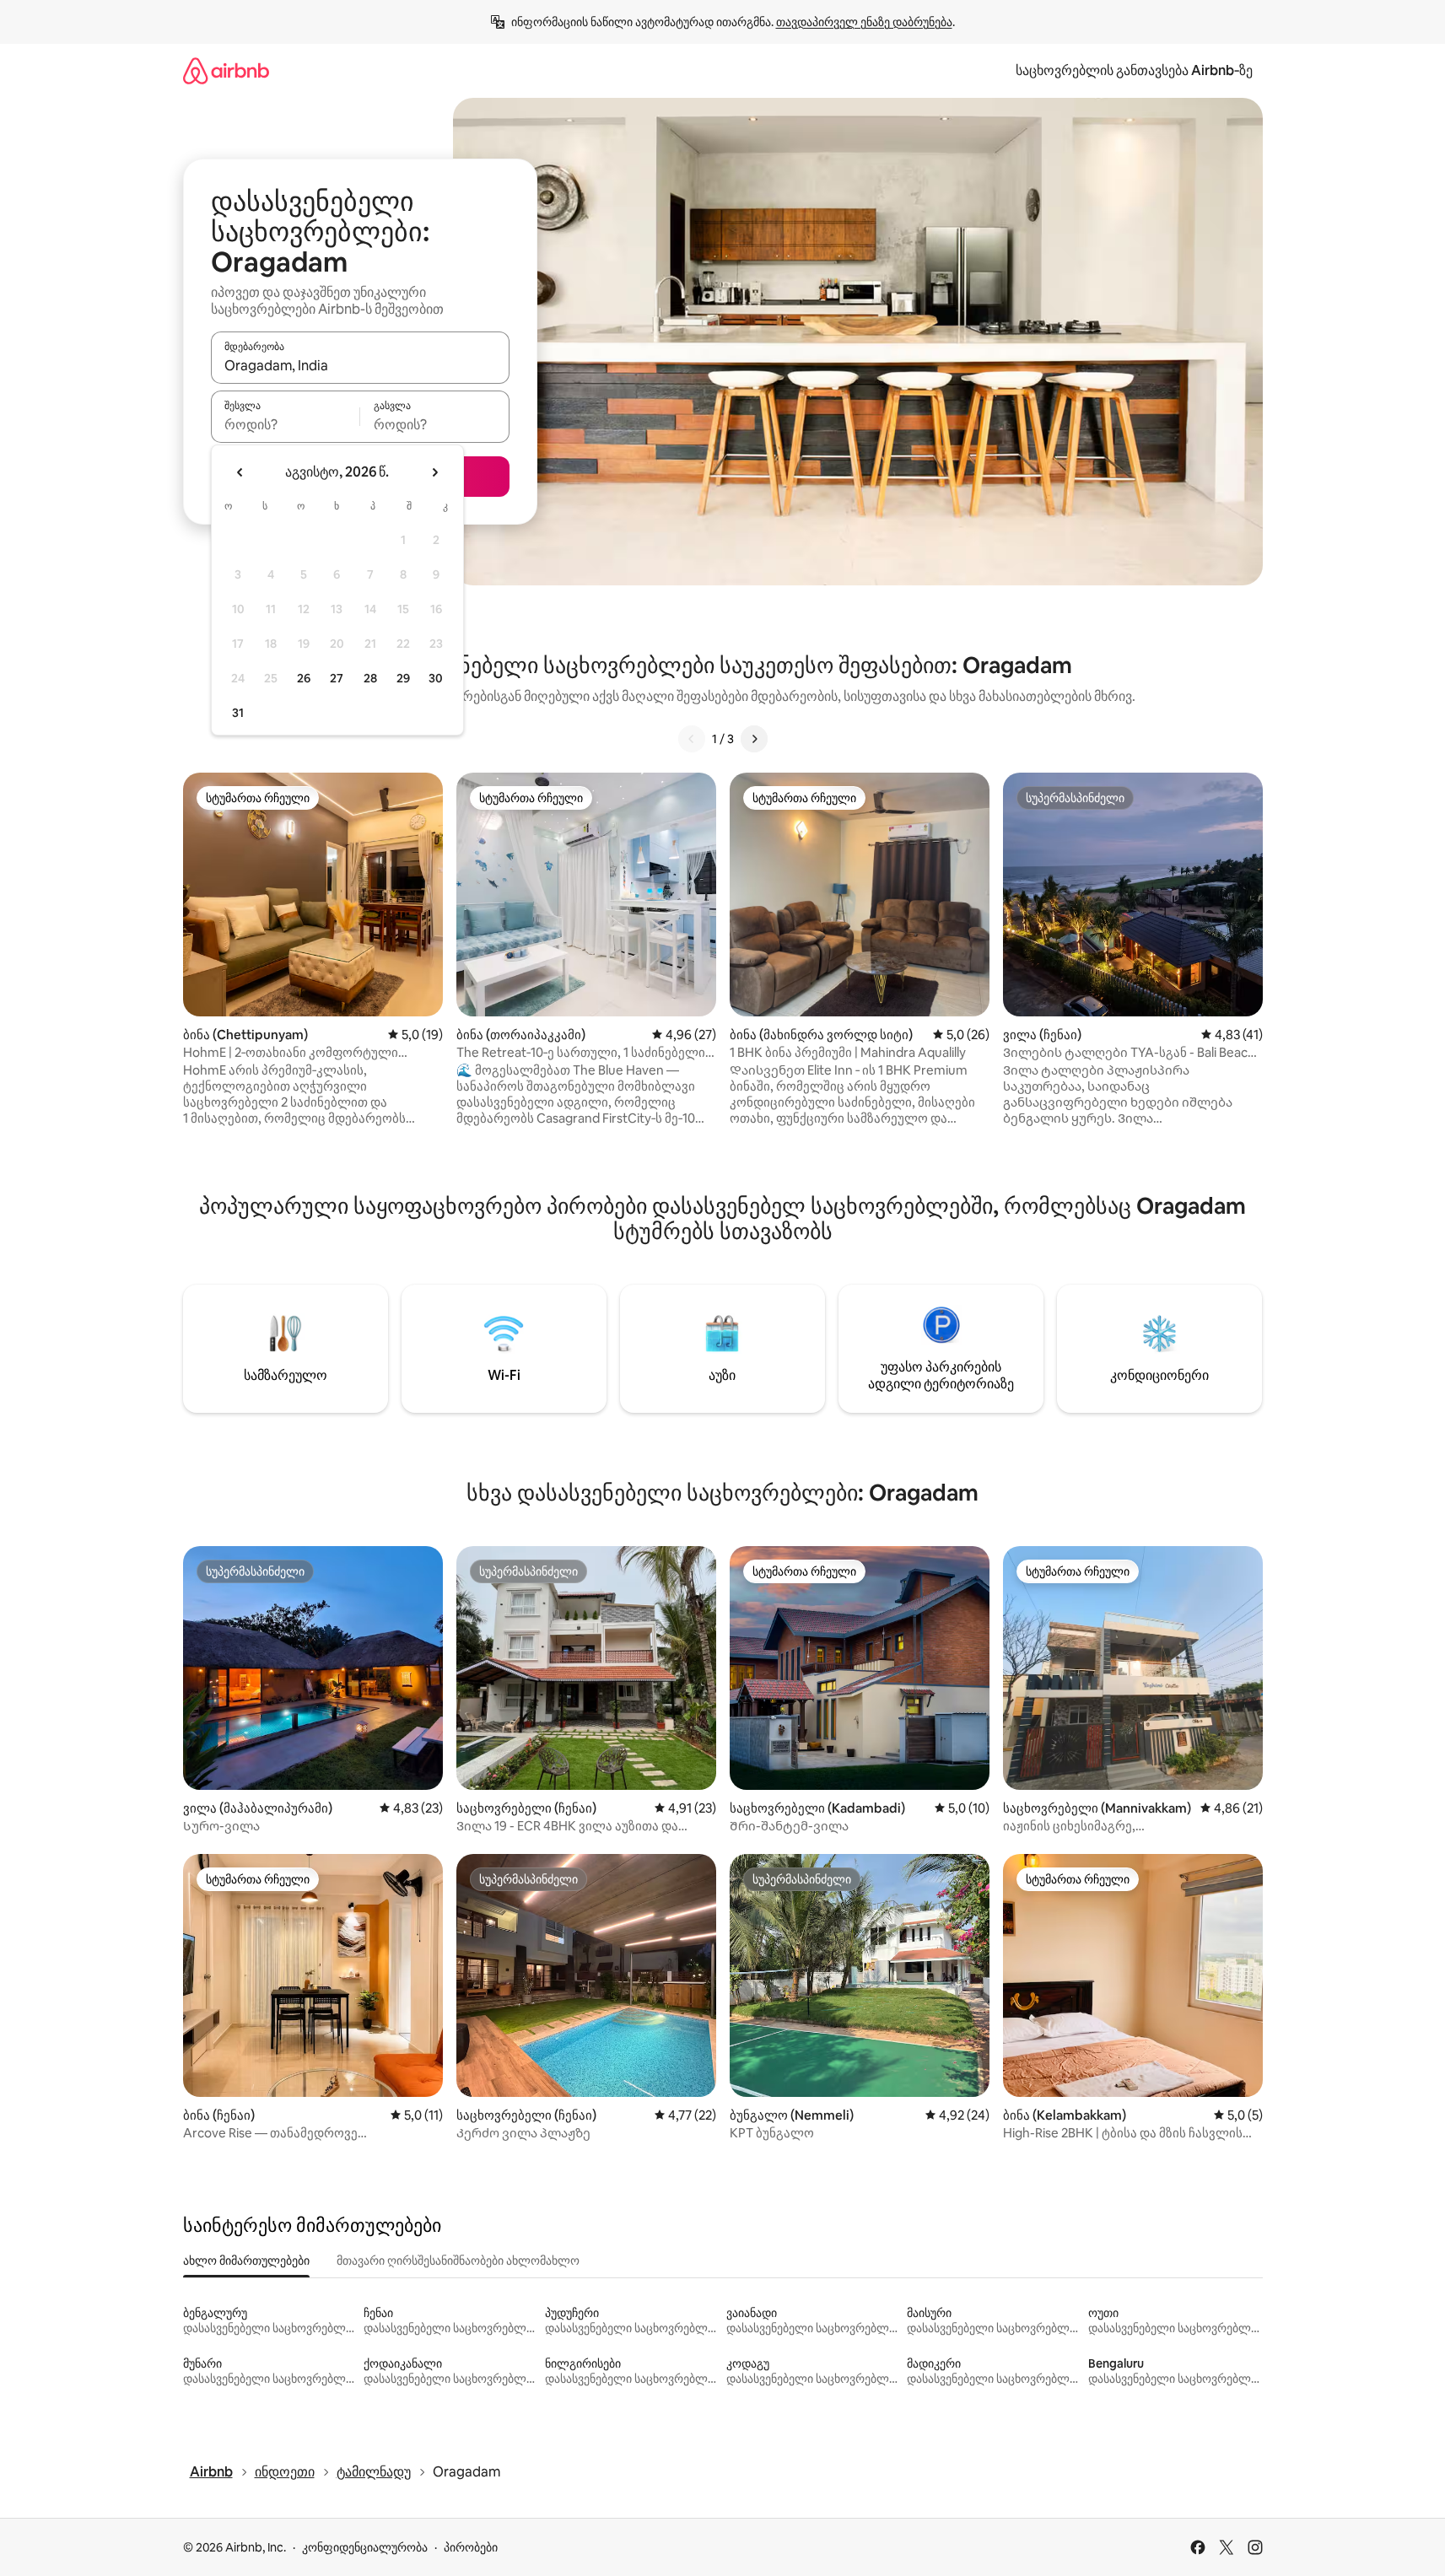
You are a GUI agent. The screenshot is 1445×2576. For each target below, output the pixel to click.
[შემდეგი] (754, 739)
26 (304, 678)
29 (403, 678)
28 (370, 678)
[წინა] (692, 739)
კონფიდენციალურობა (365, 2547)
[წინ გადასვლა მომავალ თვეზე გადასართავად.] (434, 472)
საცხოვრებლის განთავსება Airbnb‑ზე (1134, 70)
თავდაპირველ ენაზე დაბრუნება (864, 22)
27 (337, 678)
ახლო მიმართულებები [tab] (246, 2261)
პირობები (471, 2547)
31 (238, 713)
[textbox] (286, 424)
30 (436, 678)
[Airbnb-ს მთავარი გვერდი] (226, 70)
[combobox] (360, 365)
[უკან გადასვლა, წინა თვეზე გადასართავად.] (240, 472)
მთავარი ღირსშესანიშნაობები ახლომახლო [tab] (458, 2261)
